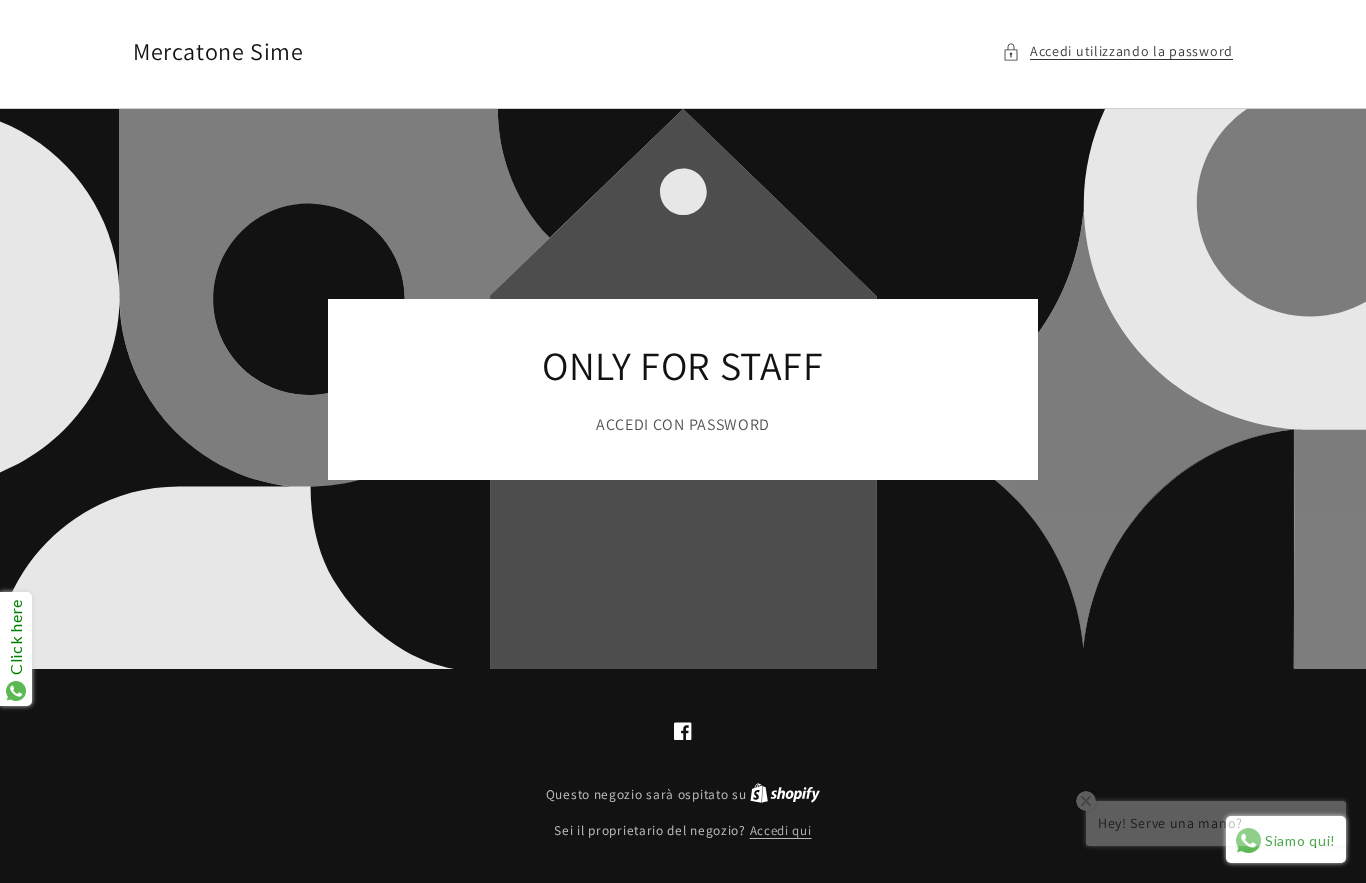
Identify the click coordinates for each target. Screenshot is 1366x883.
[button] (1117, 51)
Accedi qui (781, 830)
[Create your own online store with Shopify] (785, 794)
